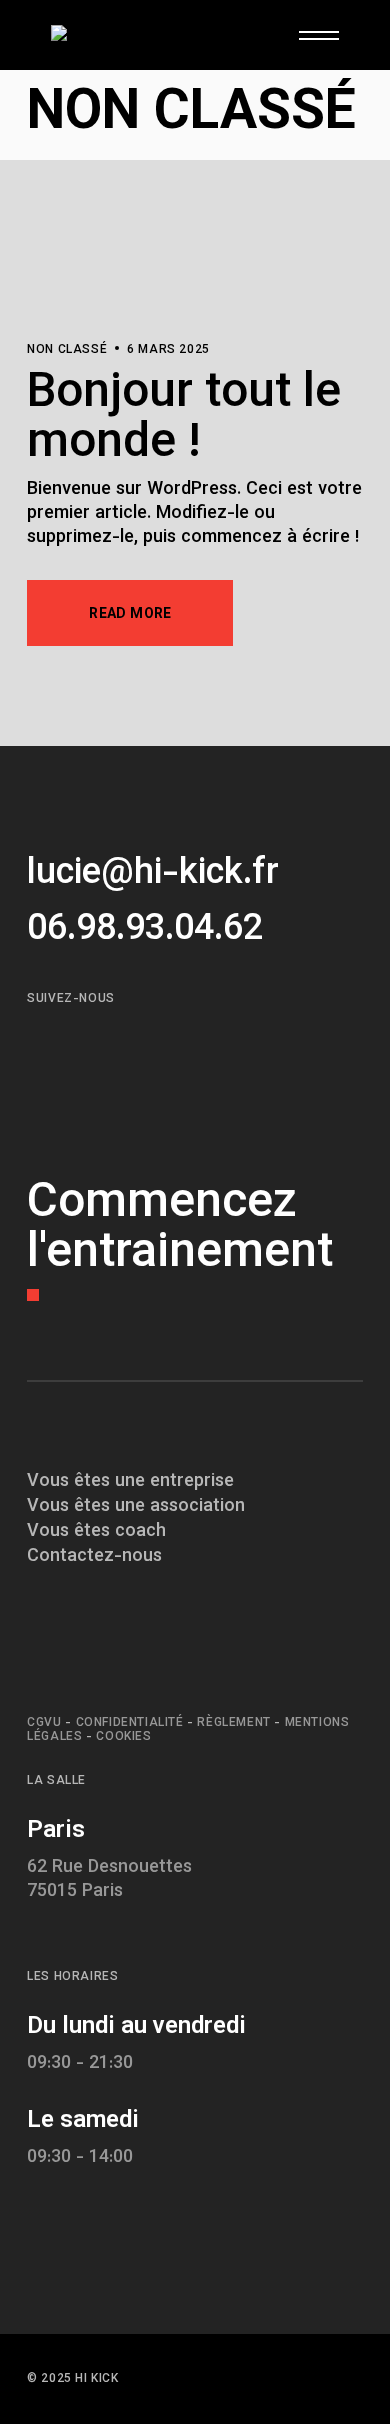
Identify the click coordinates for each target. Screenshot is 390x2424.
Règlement (233, 1723)
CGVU (44, 1723)
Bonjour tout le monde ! (184, 419)
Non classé (67, 350)
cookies (123, 1737)
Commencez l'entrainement (180, 1229)
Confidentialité (130, 1723)
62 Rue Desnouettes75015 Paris (109, 1880)
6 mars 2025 (168, 350)
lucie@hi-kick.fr (153, 874)
